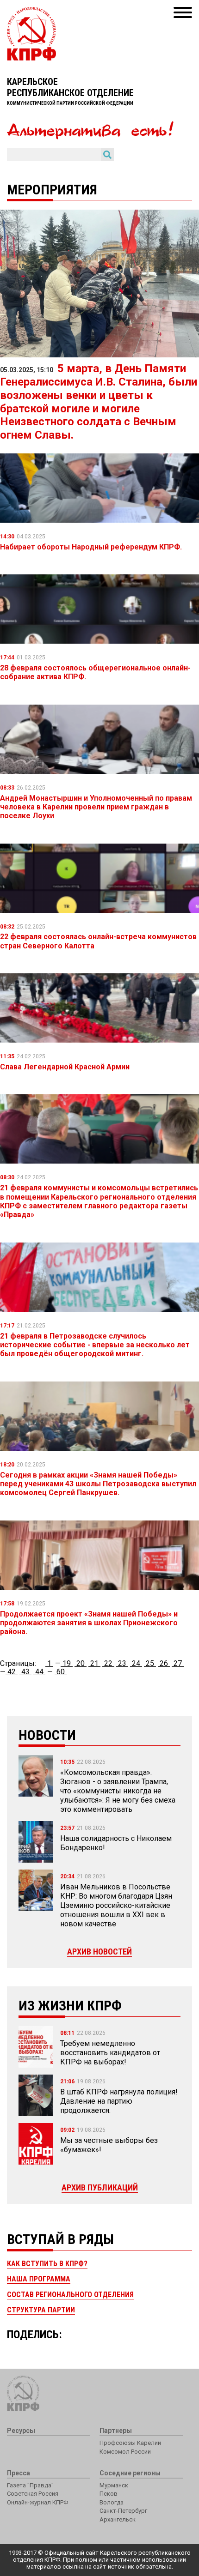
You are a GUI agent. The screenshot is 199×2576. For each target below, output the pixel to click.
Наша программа (39, 2279)
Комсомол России (125, 2452)
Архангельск (118, 2519)
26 (164, 1663)
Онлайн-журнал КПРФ (37, 2502)
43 (25, 1672)
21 (94, 1663)
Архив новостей (99, 1952)
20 (81, 1663)
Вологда (112, 2502)
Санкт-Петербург (123, 2511)
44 (39, 1672)
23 (122, 1663)
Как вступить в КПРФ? (47, 2264)
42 (12, 1672)
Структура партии (41, 2310)
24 (136, 1663)
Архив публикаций (100, 2187)
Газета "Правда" (30, 2485)
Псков (109, 2494)
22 (108, 1663)
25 (150, 1663)
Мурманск (114, 2485)
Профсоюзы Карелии (130, 2443)
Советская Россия (33, 2494)
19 (67, 1663)
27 (178, 1663)
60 (61, 1672)
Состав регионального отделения (70, 2295)
